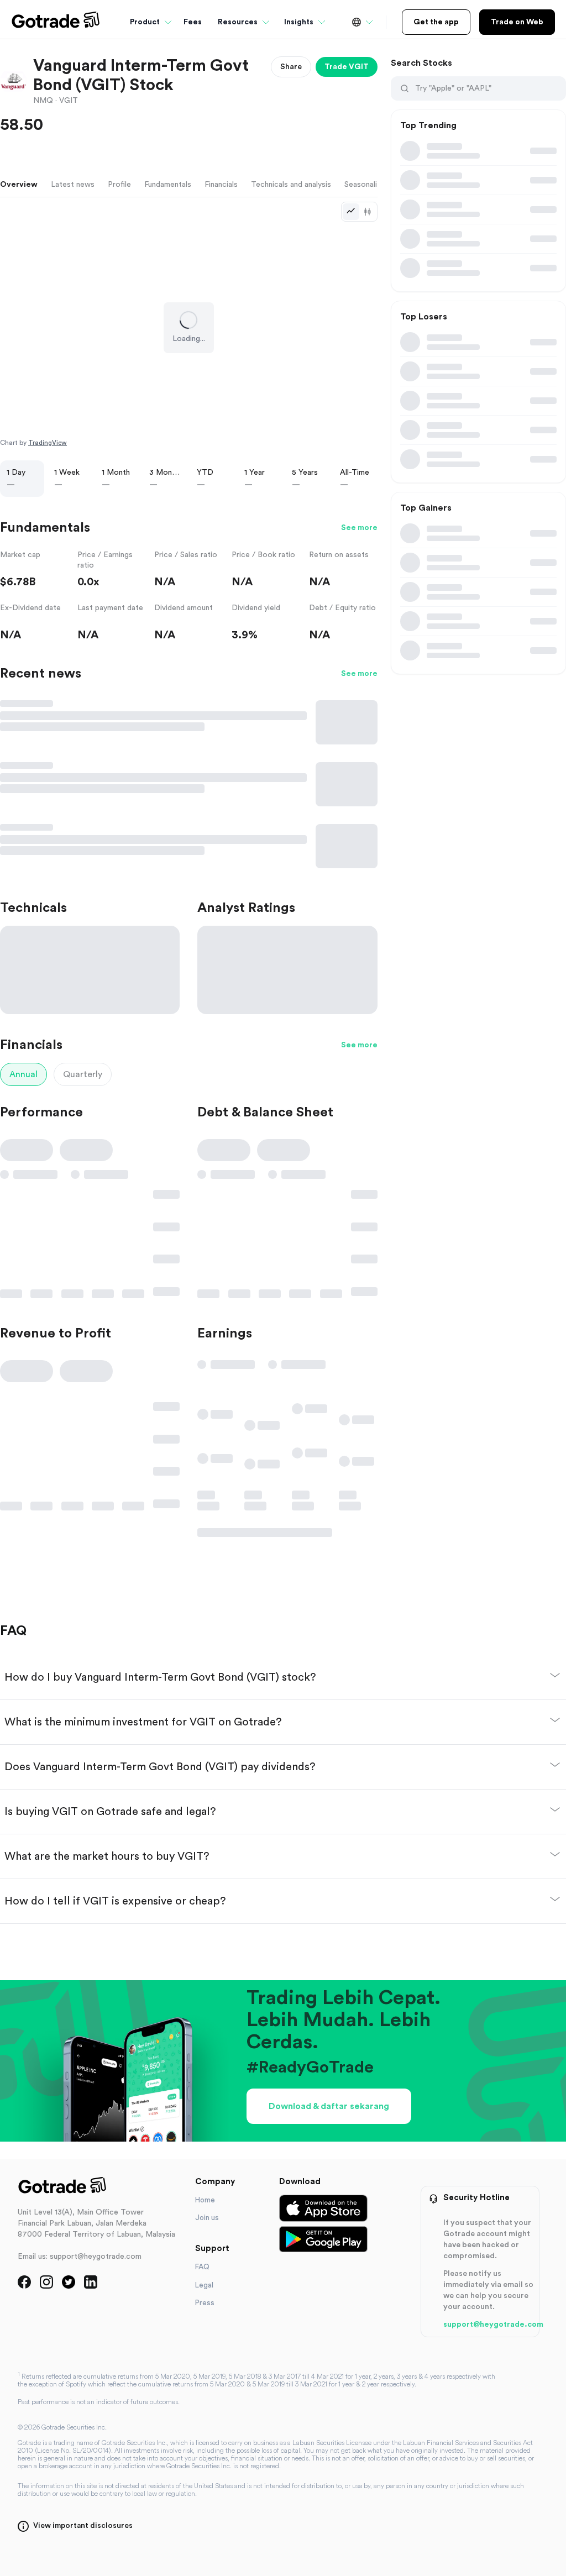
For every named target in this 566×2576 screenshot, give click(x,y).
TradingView (48, 443)
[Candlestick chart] (368, 212)
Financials (221, 185)
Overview (19, 185)
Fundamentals (168, 185)
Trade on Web (517, 22)
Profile (119, 185)
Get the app (436, 22)
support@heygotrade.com (493, 2325)
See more (359, 528)
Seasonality (364, 185)
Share (291, 67)
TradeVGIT (347, 67)
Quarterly (83, 1074)
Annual (23, 1074)
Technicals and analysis (291, 185)
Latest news (73, 185)
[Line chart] (351, 212)
